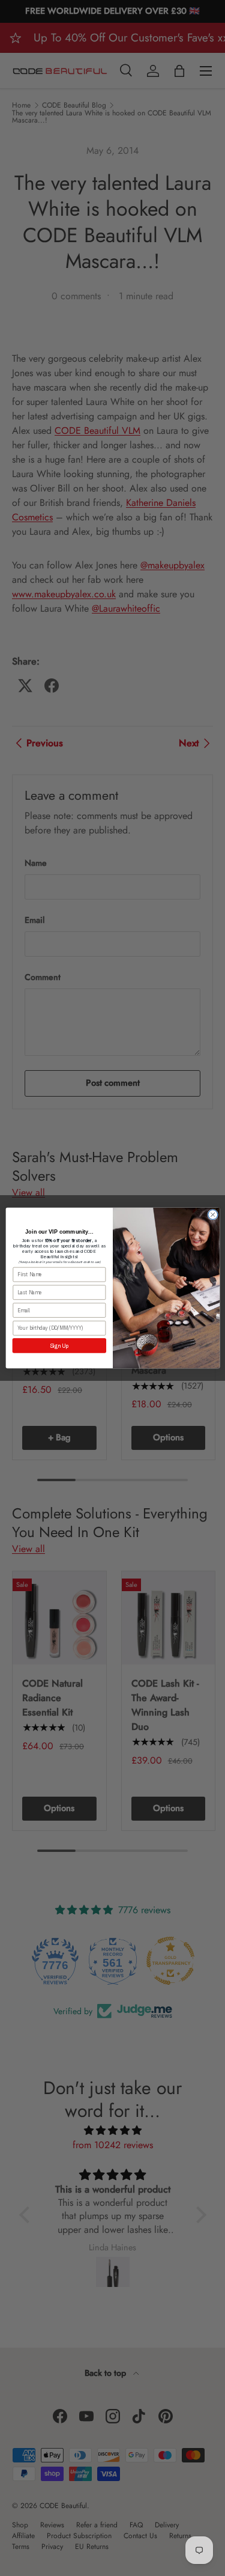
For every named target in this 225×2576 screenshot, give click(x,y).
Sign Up (59, 1345)
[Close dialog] (212, 1214)
